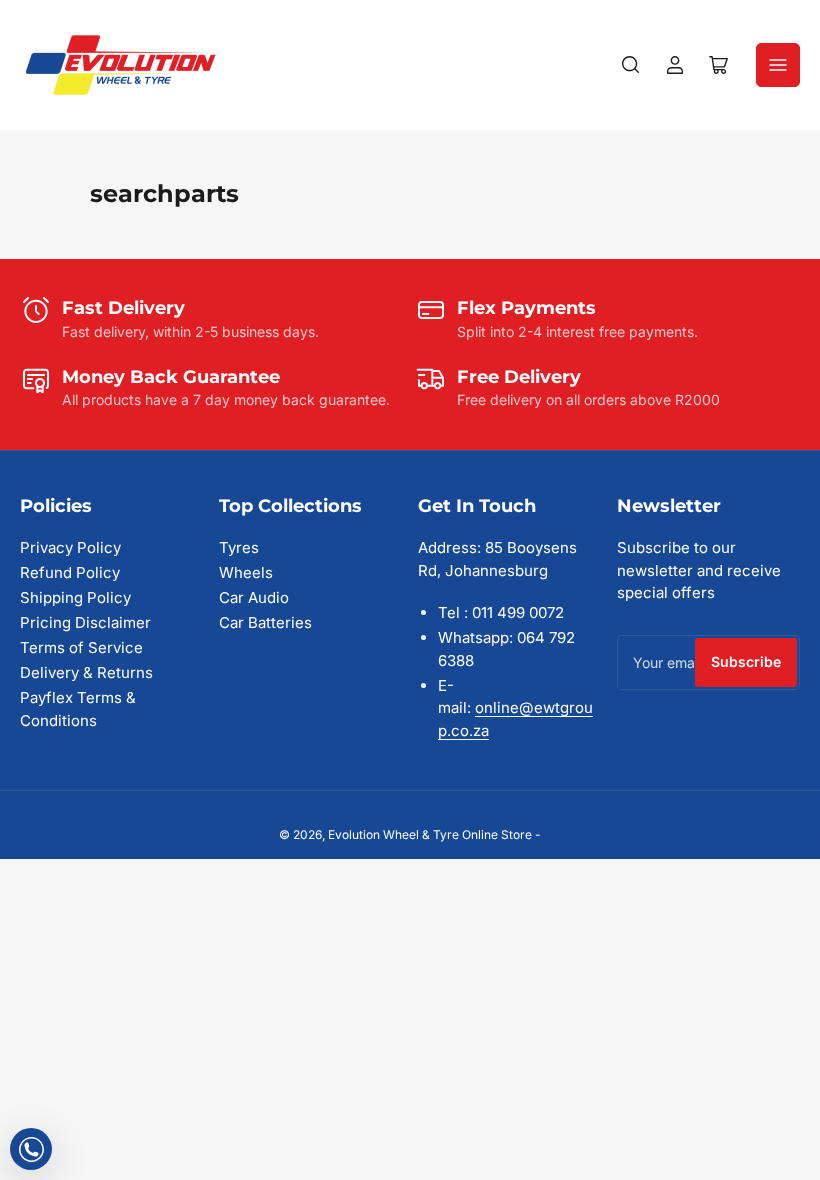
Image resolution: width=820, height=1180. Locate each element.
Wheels (246, 572)
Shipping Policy (75, 597)
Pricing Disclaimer (85, 622)
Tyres (239, 547)
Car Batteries (265, 622)
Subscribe (746, 661)
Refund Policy (70, 572)
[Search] (631, 65)
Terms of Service (81, 647)
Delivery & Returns (86, 672)
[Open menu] (778, 65)
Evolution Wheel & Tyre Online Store (431, 834)
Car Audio (254, 597)
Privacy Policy (70, 547)
